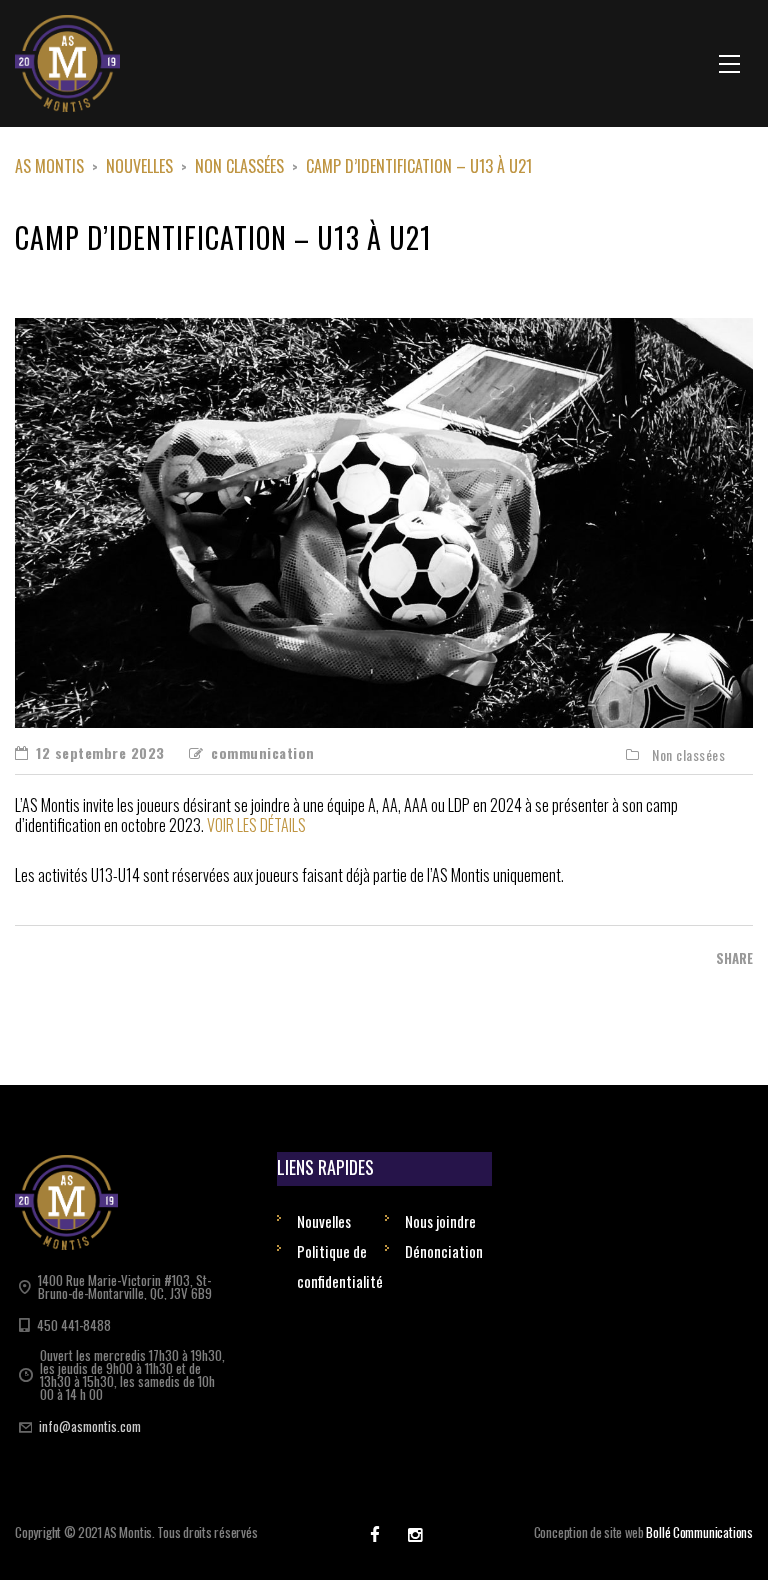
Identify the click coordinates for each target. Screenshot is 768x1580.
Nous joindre (440, 1221)
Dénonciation (444, 1251)
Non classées (688, 755)
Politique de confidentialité (340, 1266)
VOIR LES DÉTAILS (256, 825)
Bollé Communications (699, 1532)
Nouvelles (324, 1221)
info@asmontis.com (90, 1426)
